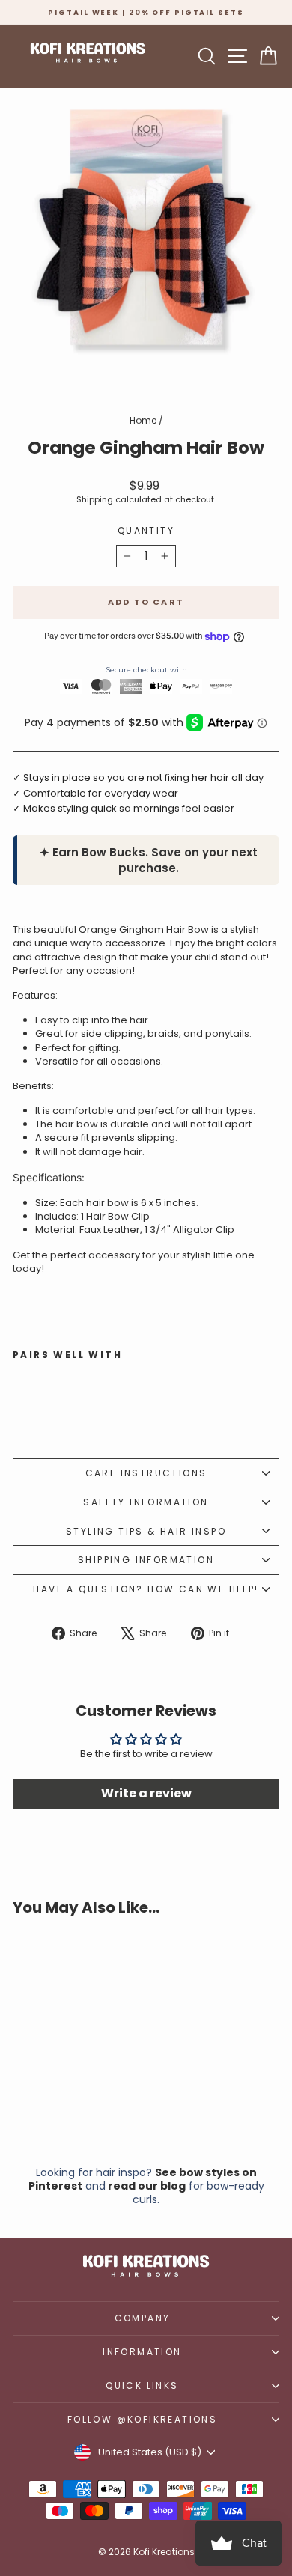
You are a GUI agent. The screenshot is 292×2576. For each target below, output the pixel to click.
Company (143, 2318)
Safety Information (146, 1502)
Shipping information (146, 1560)
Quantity (146, 531)
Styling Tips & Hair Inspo (146, 1531)
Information (142, 2352)
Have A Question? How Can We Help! (146, 1589)
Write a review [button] (146, 1793)
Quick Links (142, 2385)
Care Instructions (146, 1473)
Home (143, 420)
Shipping (95, 499)
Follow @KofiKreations (142, 2419)
